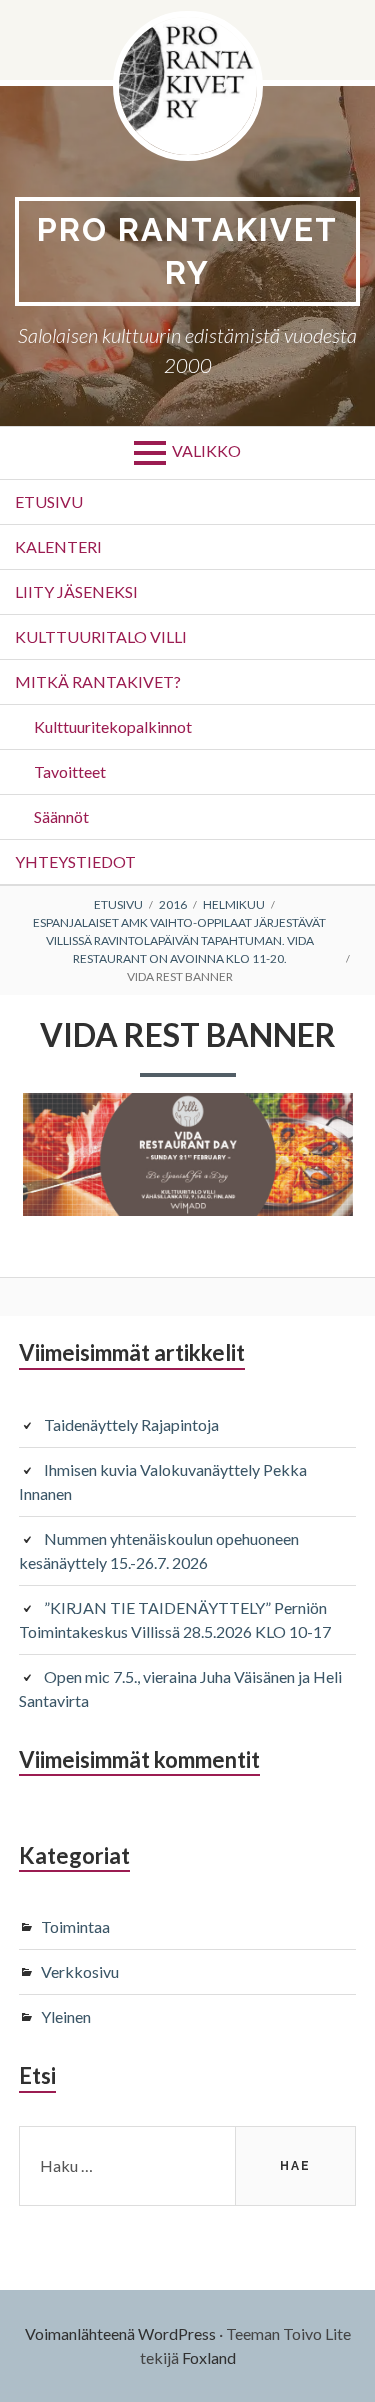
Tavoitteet (70, 771)
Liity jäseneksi (76, 591)
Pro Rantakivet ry (187, 251)
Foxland (209, 2357)
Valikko (206, 450)
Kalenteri (58, 546)
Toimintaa (75, 1926)
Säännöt (61, 816)
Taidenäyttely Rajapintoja (131, 1424)
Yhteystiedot (75, 861)
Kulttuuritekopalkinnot (113, 726)
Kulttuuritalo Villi (101, 636)
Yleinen (66, 2016)
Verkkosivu (80, 1971)
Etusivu (49, 501)
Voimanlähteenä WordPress (120, 2333)
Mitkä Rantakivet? (98, 681)
